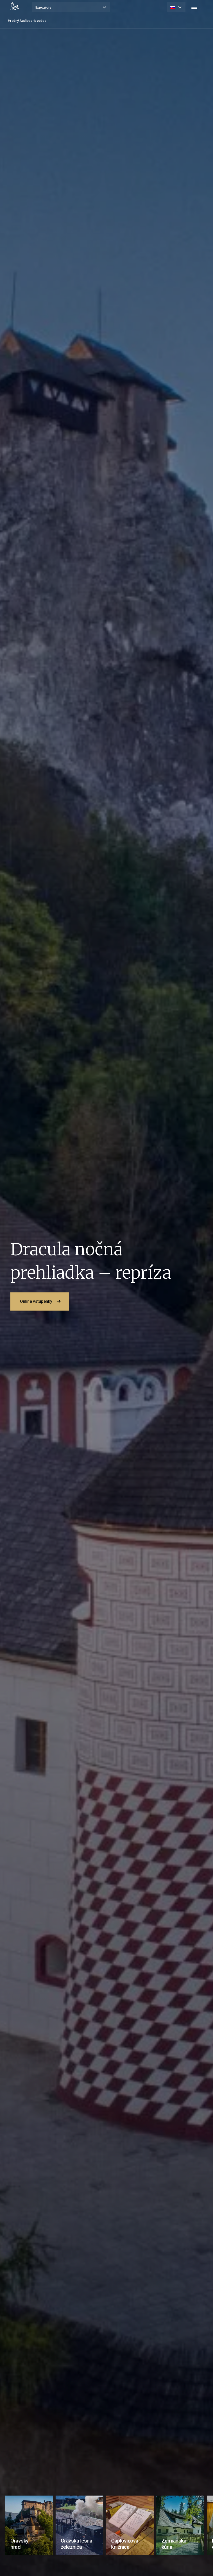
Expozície (43, 7)
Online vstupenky (36, 1301)
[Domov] (15, 6)
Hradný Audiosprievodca (27, 21)
